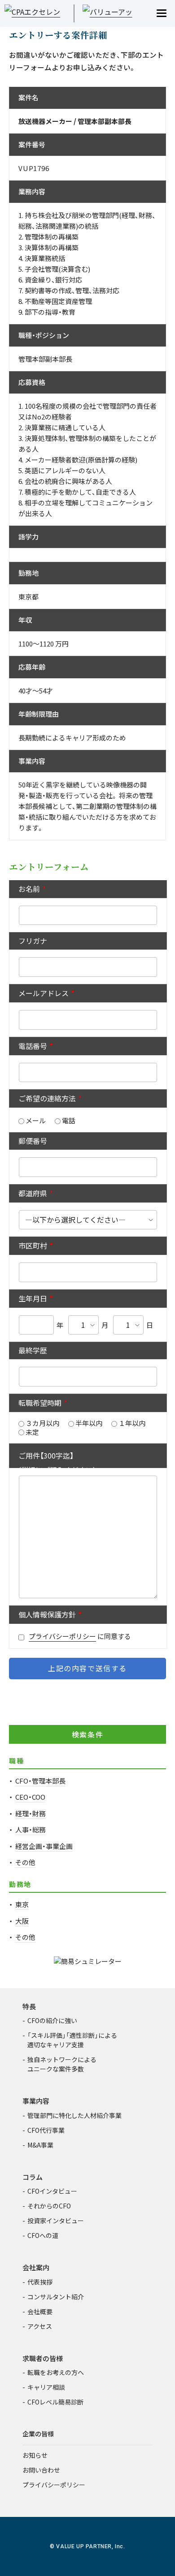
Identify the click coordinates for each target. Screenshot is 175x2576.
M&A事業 (40, 2145)
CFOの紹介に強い (52, 2020)
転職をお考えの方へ (56, 2372)
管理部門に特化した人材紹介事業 (74, 2115)
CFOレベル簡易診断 (55, 2402)
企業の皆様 (38, 2434)
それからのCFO (49, 2206)
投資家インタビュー (56, 2221)
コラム (33, 2177)
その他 (25, 1862)
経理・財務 (31, 1813)
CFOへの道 (43, 2235)
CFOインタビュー (52, 2191)
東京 (22, 1904)
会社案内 (36, 2267)
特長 (29, 2006)
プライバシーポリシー (62, 1636)
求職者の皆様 (43, 2358)
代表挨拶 (40, 2282)
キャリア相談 (46, 2387)
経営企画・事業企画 (44, 1846)
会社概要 (40, 2311)
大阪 (22, 1921)
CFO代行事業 (46, 2130)
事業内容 (36, 2101)
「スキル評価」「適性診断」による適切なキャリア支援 (72, 2040)
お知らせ (35, 2455)
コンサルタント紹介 (56, 2297)
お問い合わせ (41, 2470)
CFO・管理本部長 (40, 1781)
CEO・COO (30, 1797)
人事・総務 (31, 1829)
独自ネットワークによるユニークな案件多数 (62, 2064)
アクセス (40, 2326)
